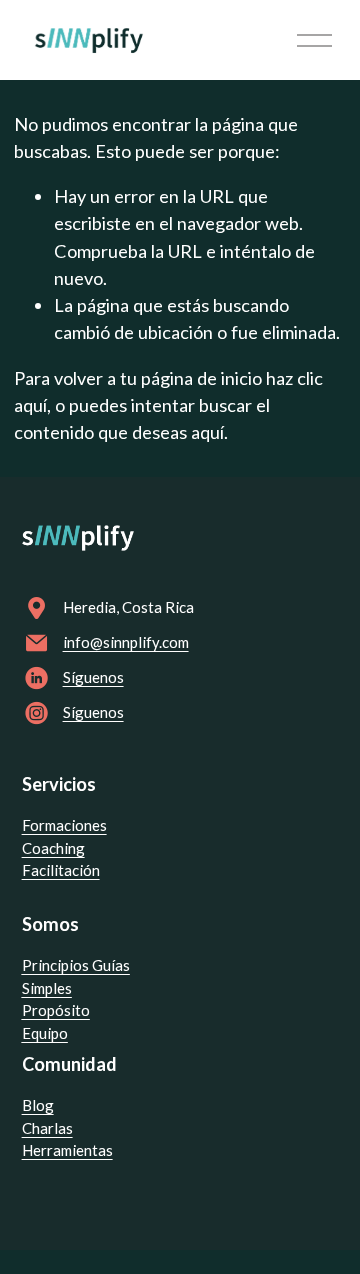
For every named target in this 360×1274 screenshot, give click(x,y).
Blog (38, 1105)
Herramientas (67, 1150)
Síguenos (93, 677)
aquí (207, 432)
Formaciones (64, 825)
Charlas (47, 1128)
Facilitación (61, 870)
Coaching (53, 848)
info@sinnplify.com (126, 642)
